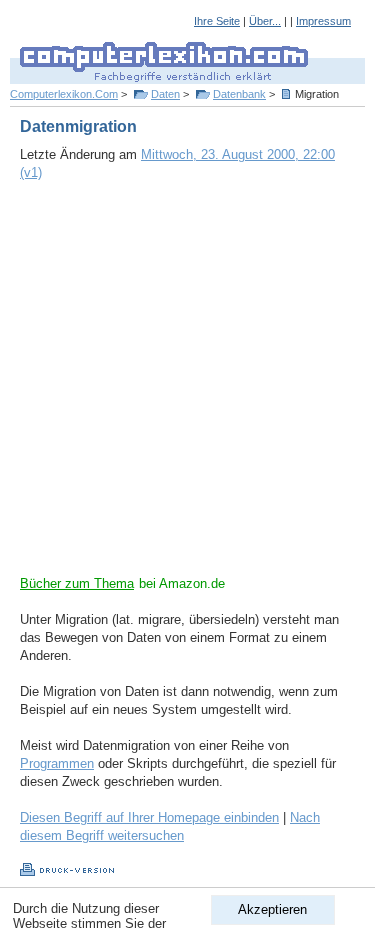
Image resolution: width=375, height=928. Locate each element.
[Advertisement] (187, 387)
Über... (265, 21)
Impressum (323, 21)
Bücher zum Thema (77, 583)
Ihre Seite (217, 21)
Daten (165, 94)
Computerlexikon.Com (64, 94)
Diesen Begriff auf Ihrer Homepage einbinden (149, 817)
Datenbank (239, 94)
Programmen (57, 763)
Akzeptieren (272, 909)
